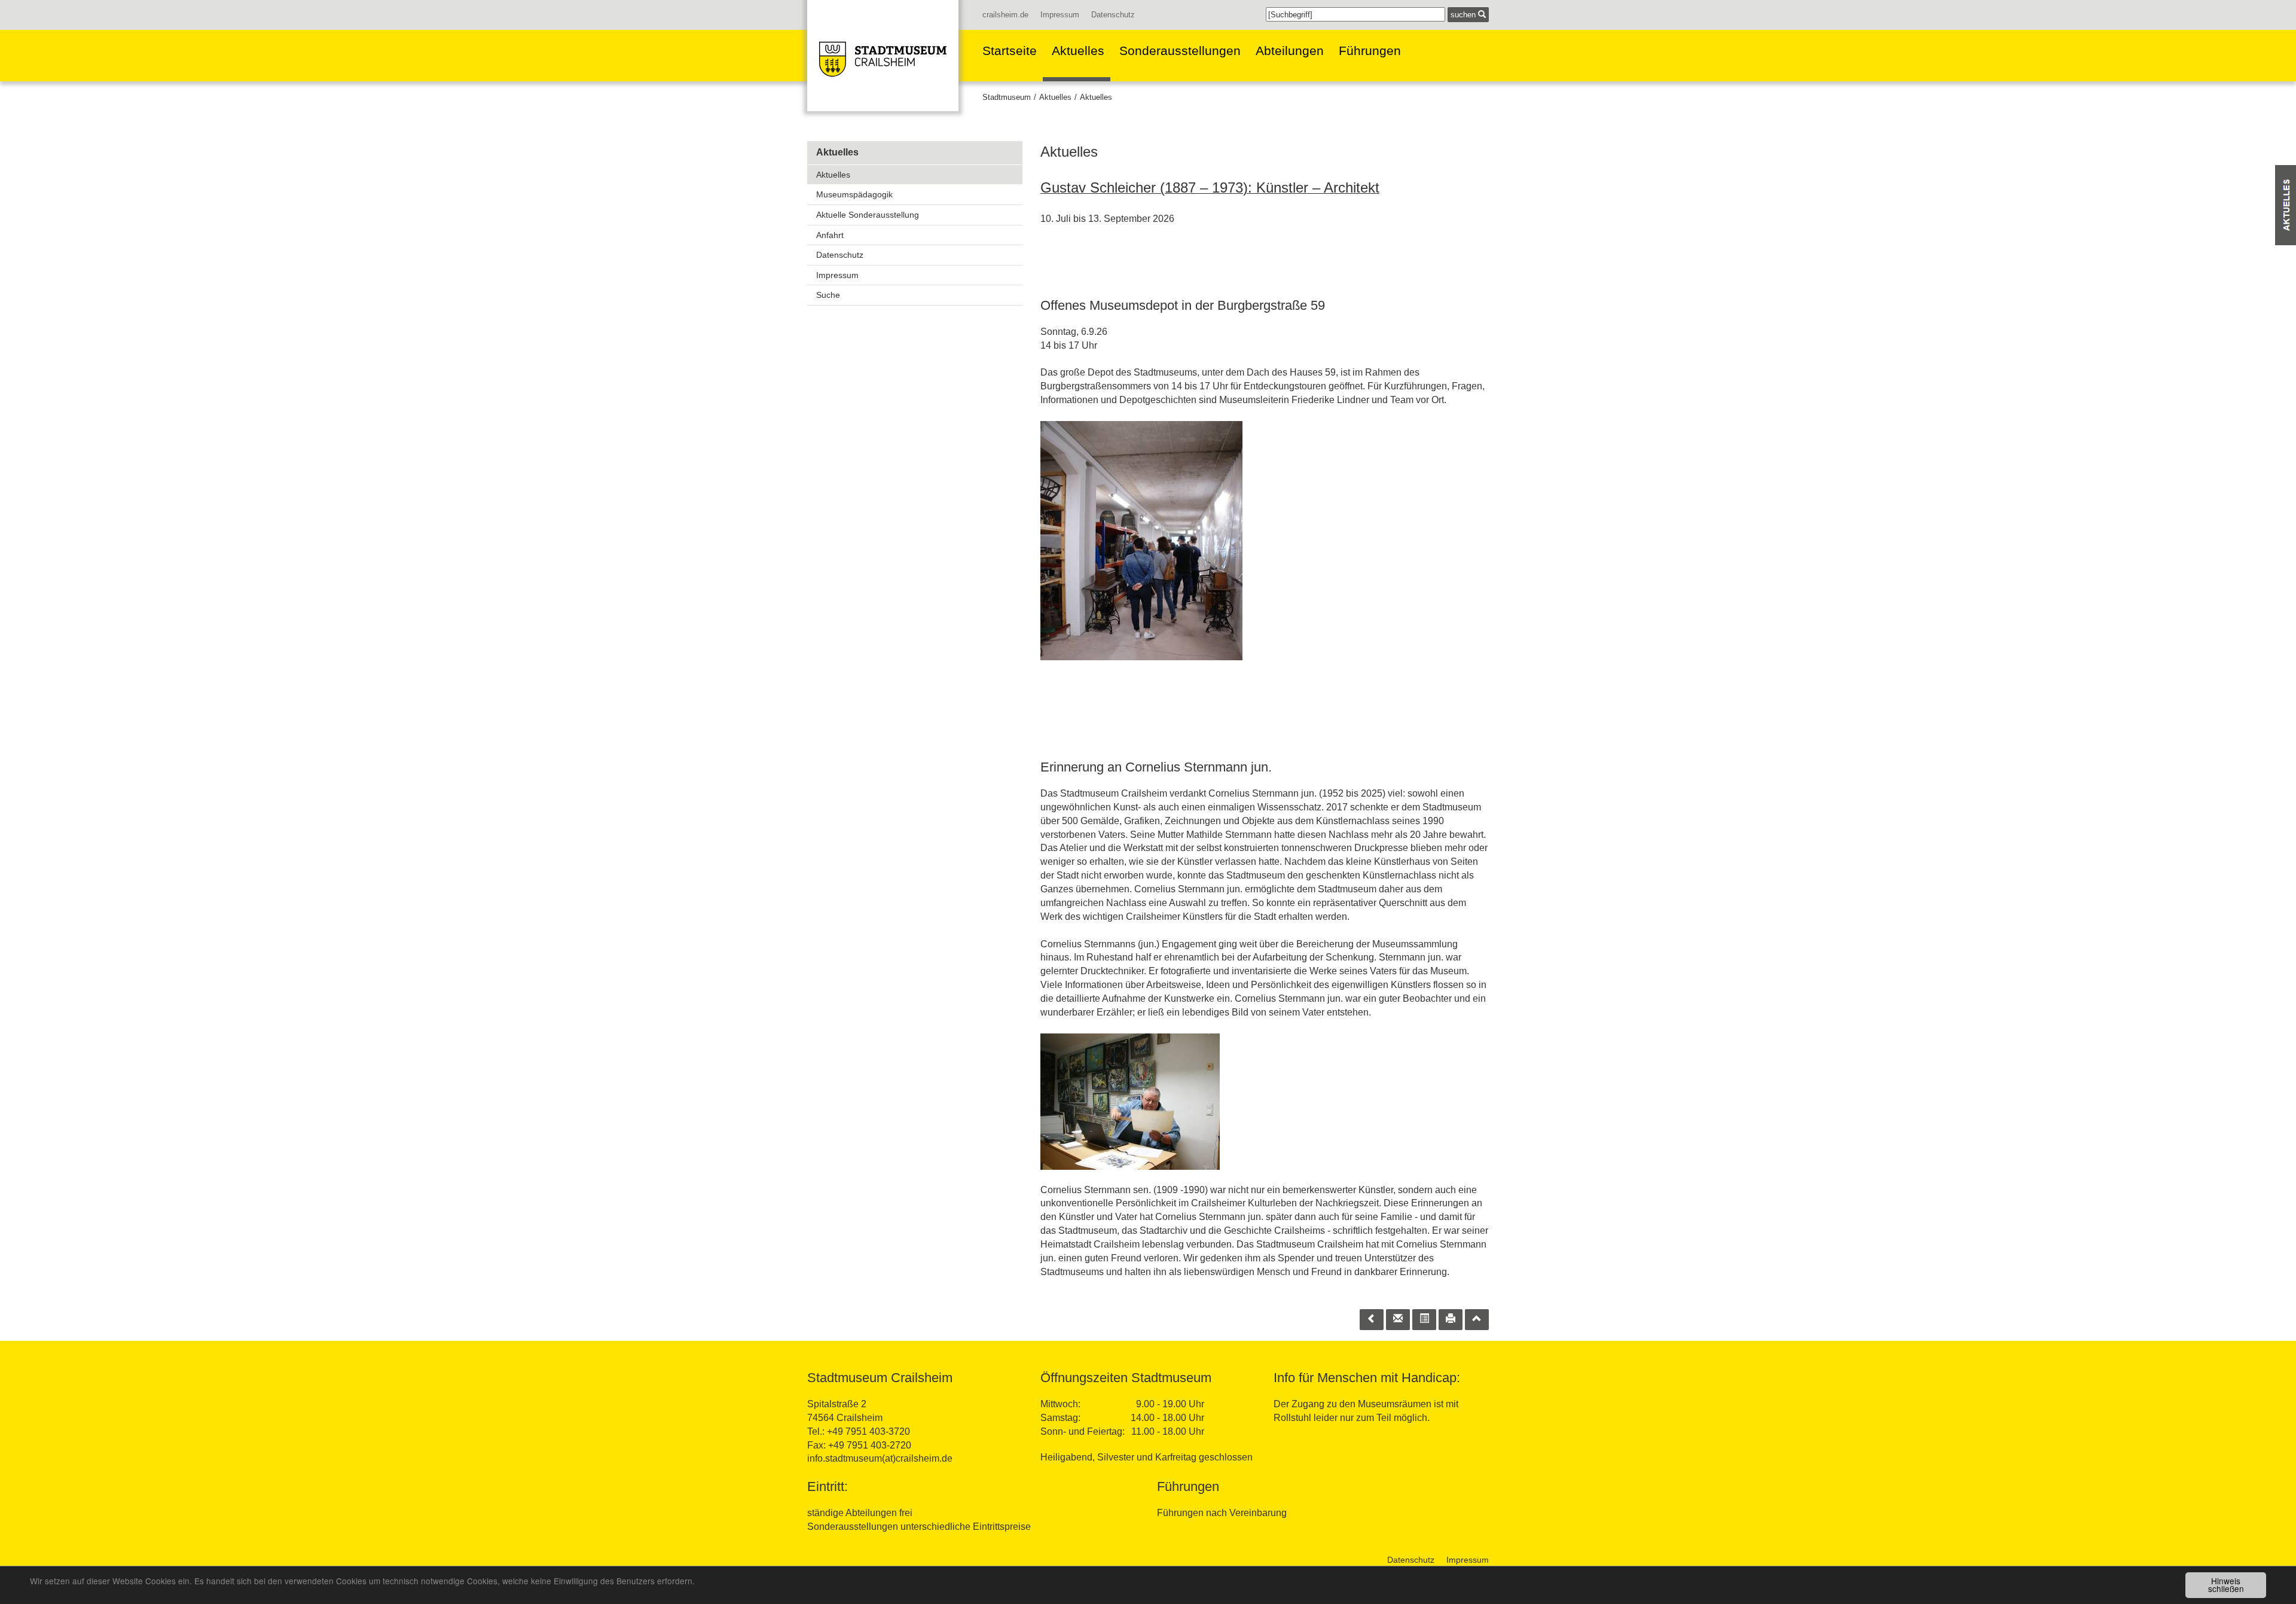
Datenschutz (1113, 15)
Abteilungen (1290, 51)
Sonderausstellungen (1180, 51)
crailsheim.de (1005, 15)
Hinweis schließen (2226, 1585)
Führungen (1370, 51)
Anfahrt (830, 235)
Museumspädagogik (854, 194)
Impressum (1060, 15)
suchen (1464, 15)
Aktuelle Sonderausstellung (868, 215)
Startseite (1010, 51)
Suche (828, 295)
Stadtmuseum (1007, 97)
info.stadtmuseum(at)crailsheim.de (880, 1458)
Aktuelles (1078, 51)
